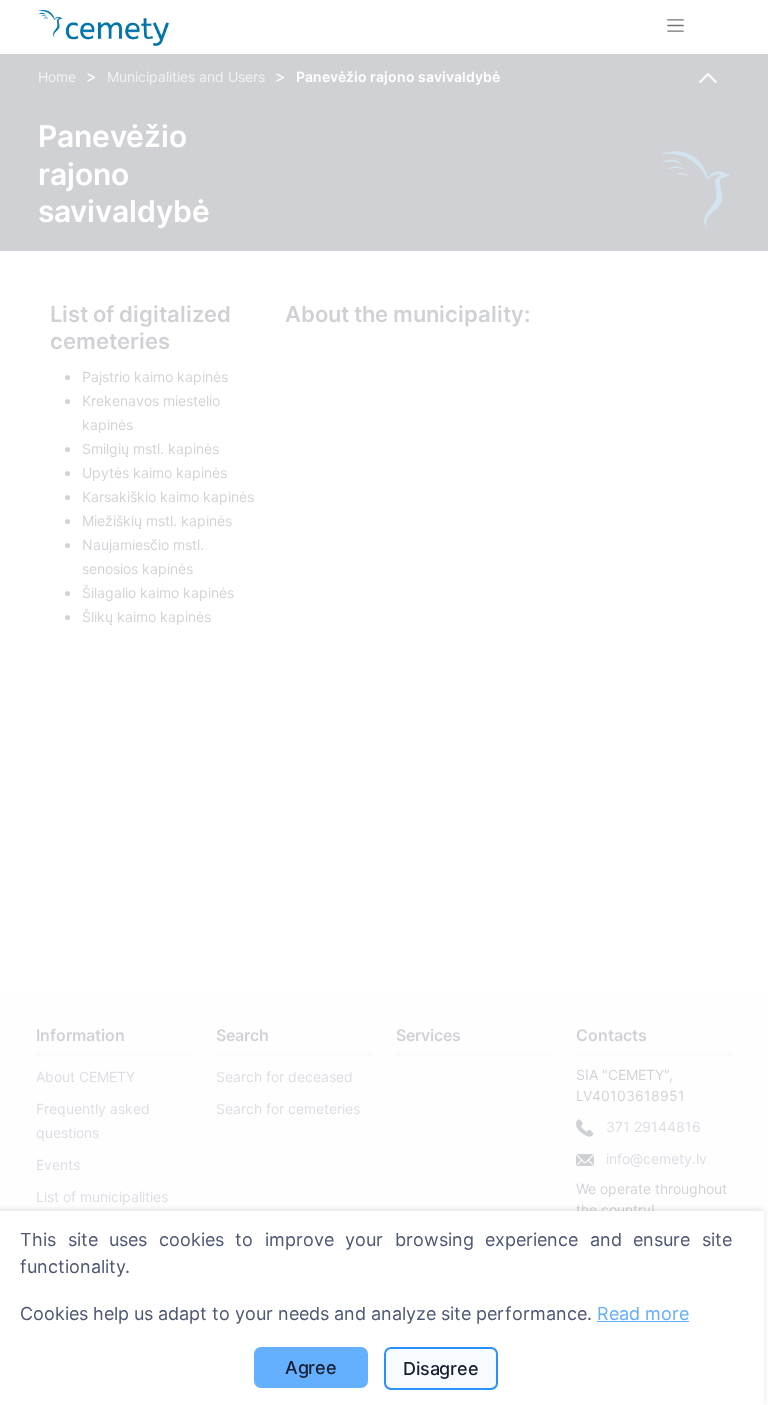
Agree (311, 1367)
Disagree (441, 1368)
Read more (643, 1313)
